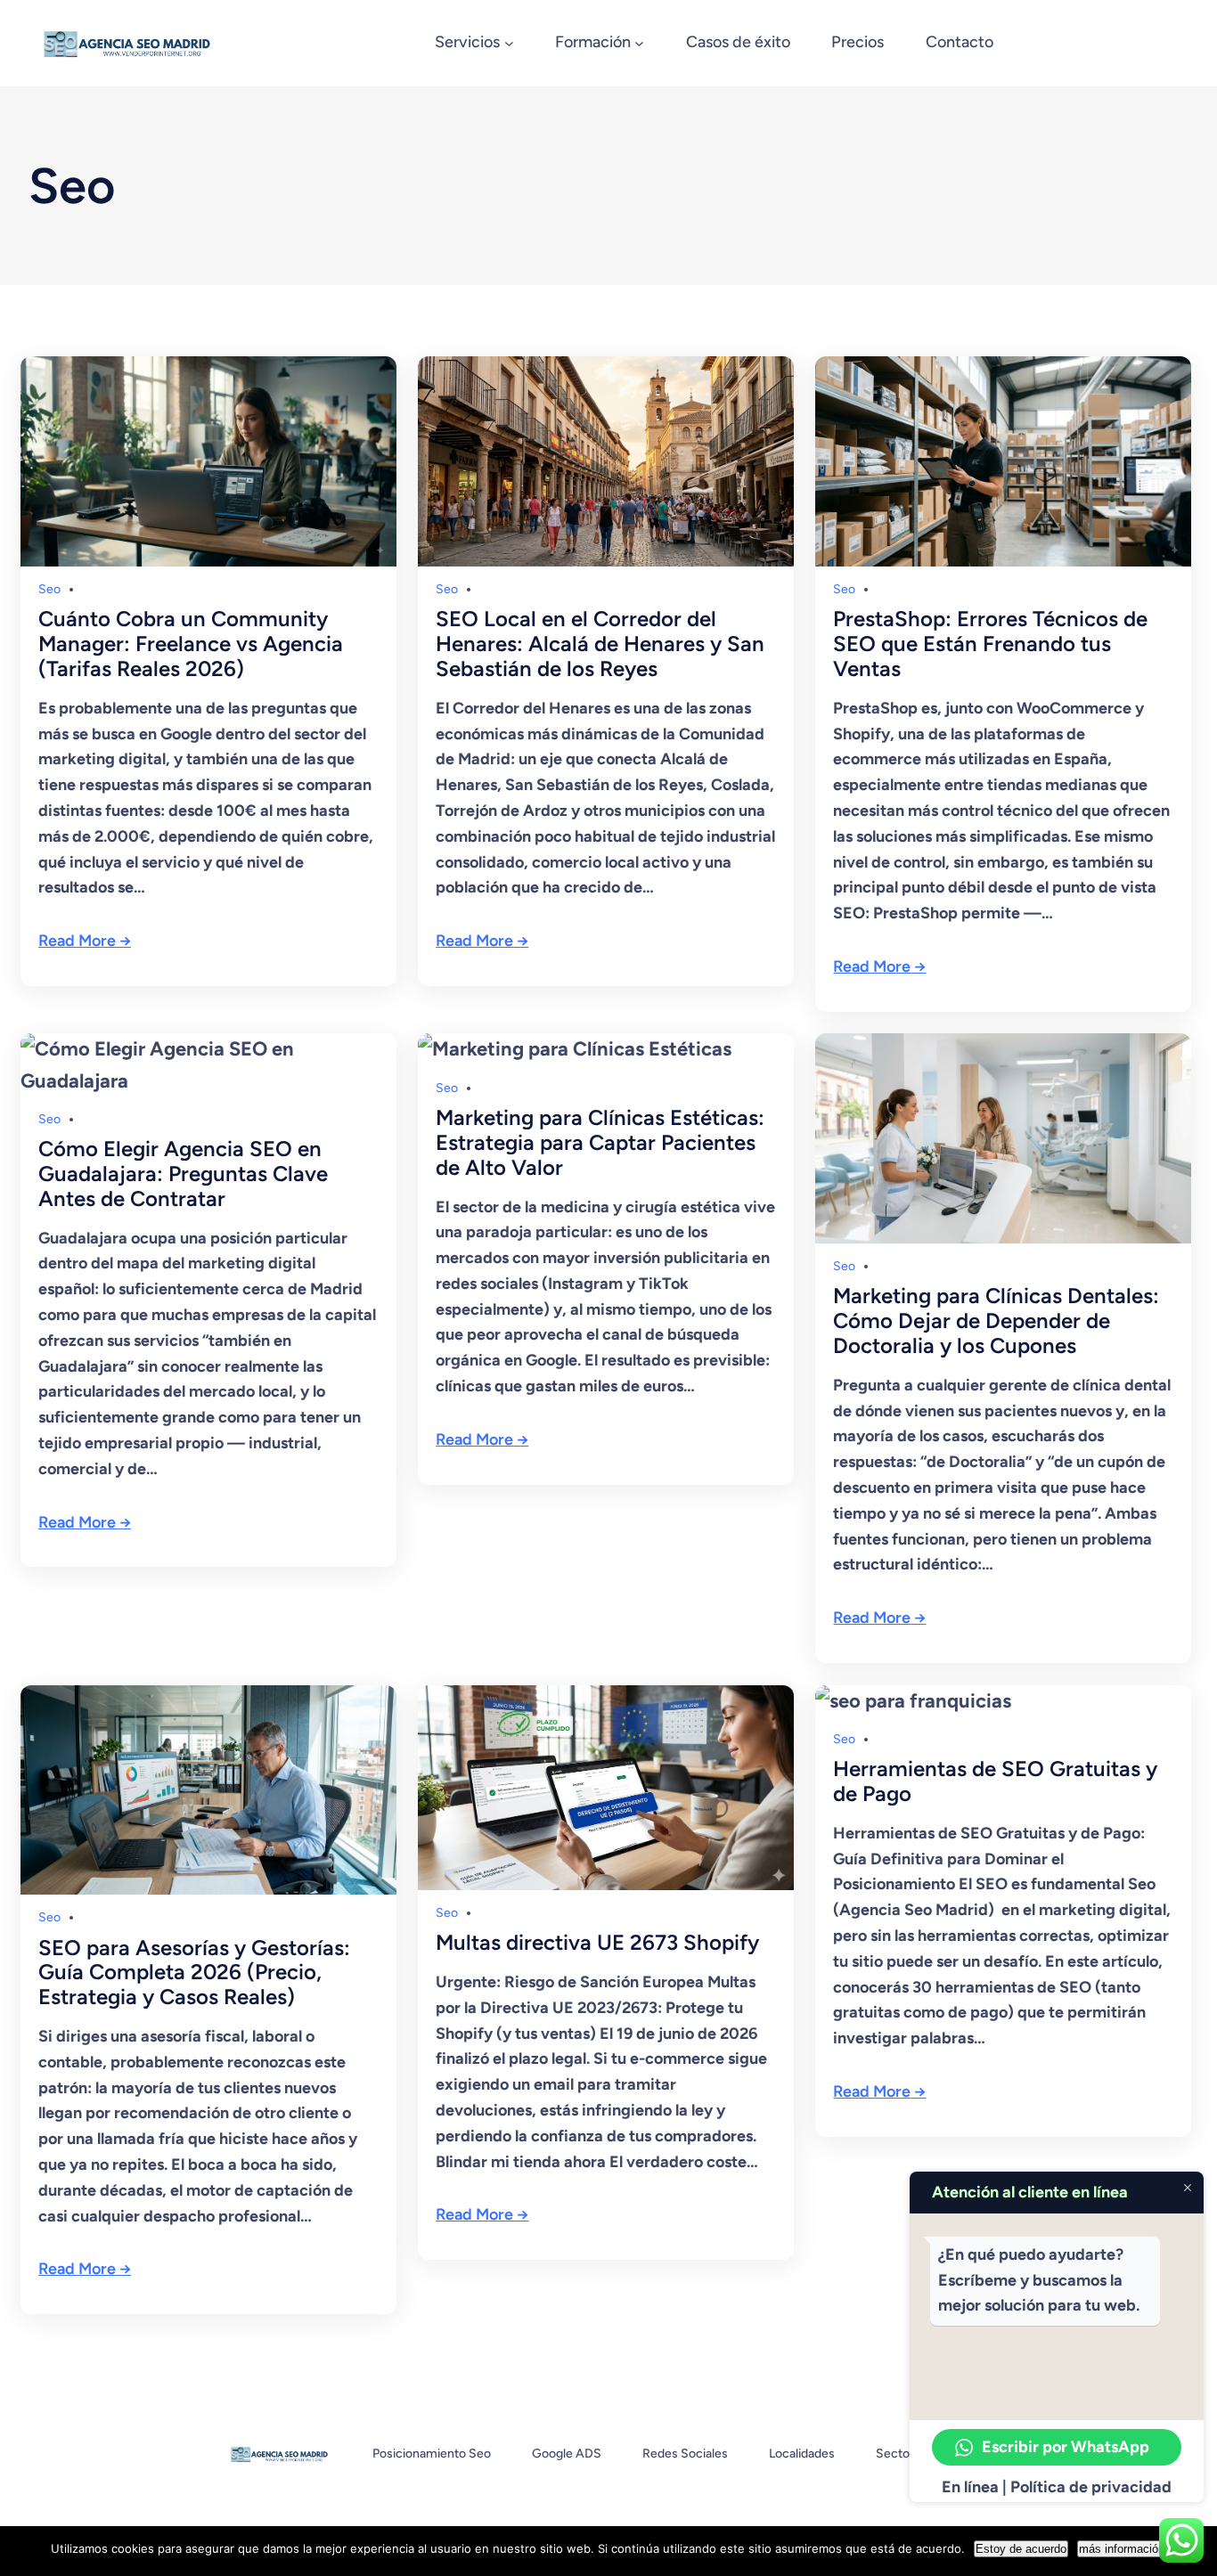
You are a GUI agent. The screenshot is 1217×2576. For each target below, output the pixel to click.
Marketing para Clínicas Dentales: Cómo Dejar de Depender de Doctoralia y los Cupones (996, 1321)
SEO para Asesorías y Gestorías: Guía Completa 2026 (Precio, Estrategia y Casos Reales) (194, 1973)
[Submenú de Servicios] (509, 43)
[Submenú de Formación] (639, 43)
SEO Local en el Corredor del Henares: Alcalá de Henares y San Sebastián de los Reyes (600, 644)
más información (1122, 2549)
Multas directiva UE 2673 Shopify (597, 1943)
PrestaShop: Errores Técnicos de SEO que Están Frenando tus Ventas (990, 644)
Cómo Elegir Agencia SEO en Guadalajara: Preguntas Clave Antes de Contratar (183, 1174)
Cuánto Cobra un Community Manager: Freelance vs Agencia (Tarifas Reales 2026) (191, 644)
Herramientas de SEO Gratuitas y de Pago (995, 1781)
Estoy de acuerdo (1021, 2549)
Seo (49, 589)
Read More (77, 941)
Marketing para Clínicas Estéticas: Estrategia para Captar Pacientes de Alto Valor (600, 1142)
